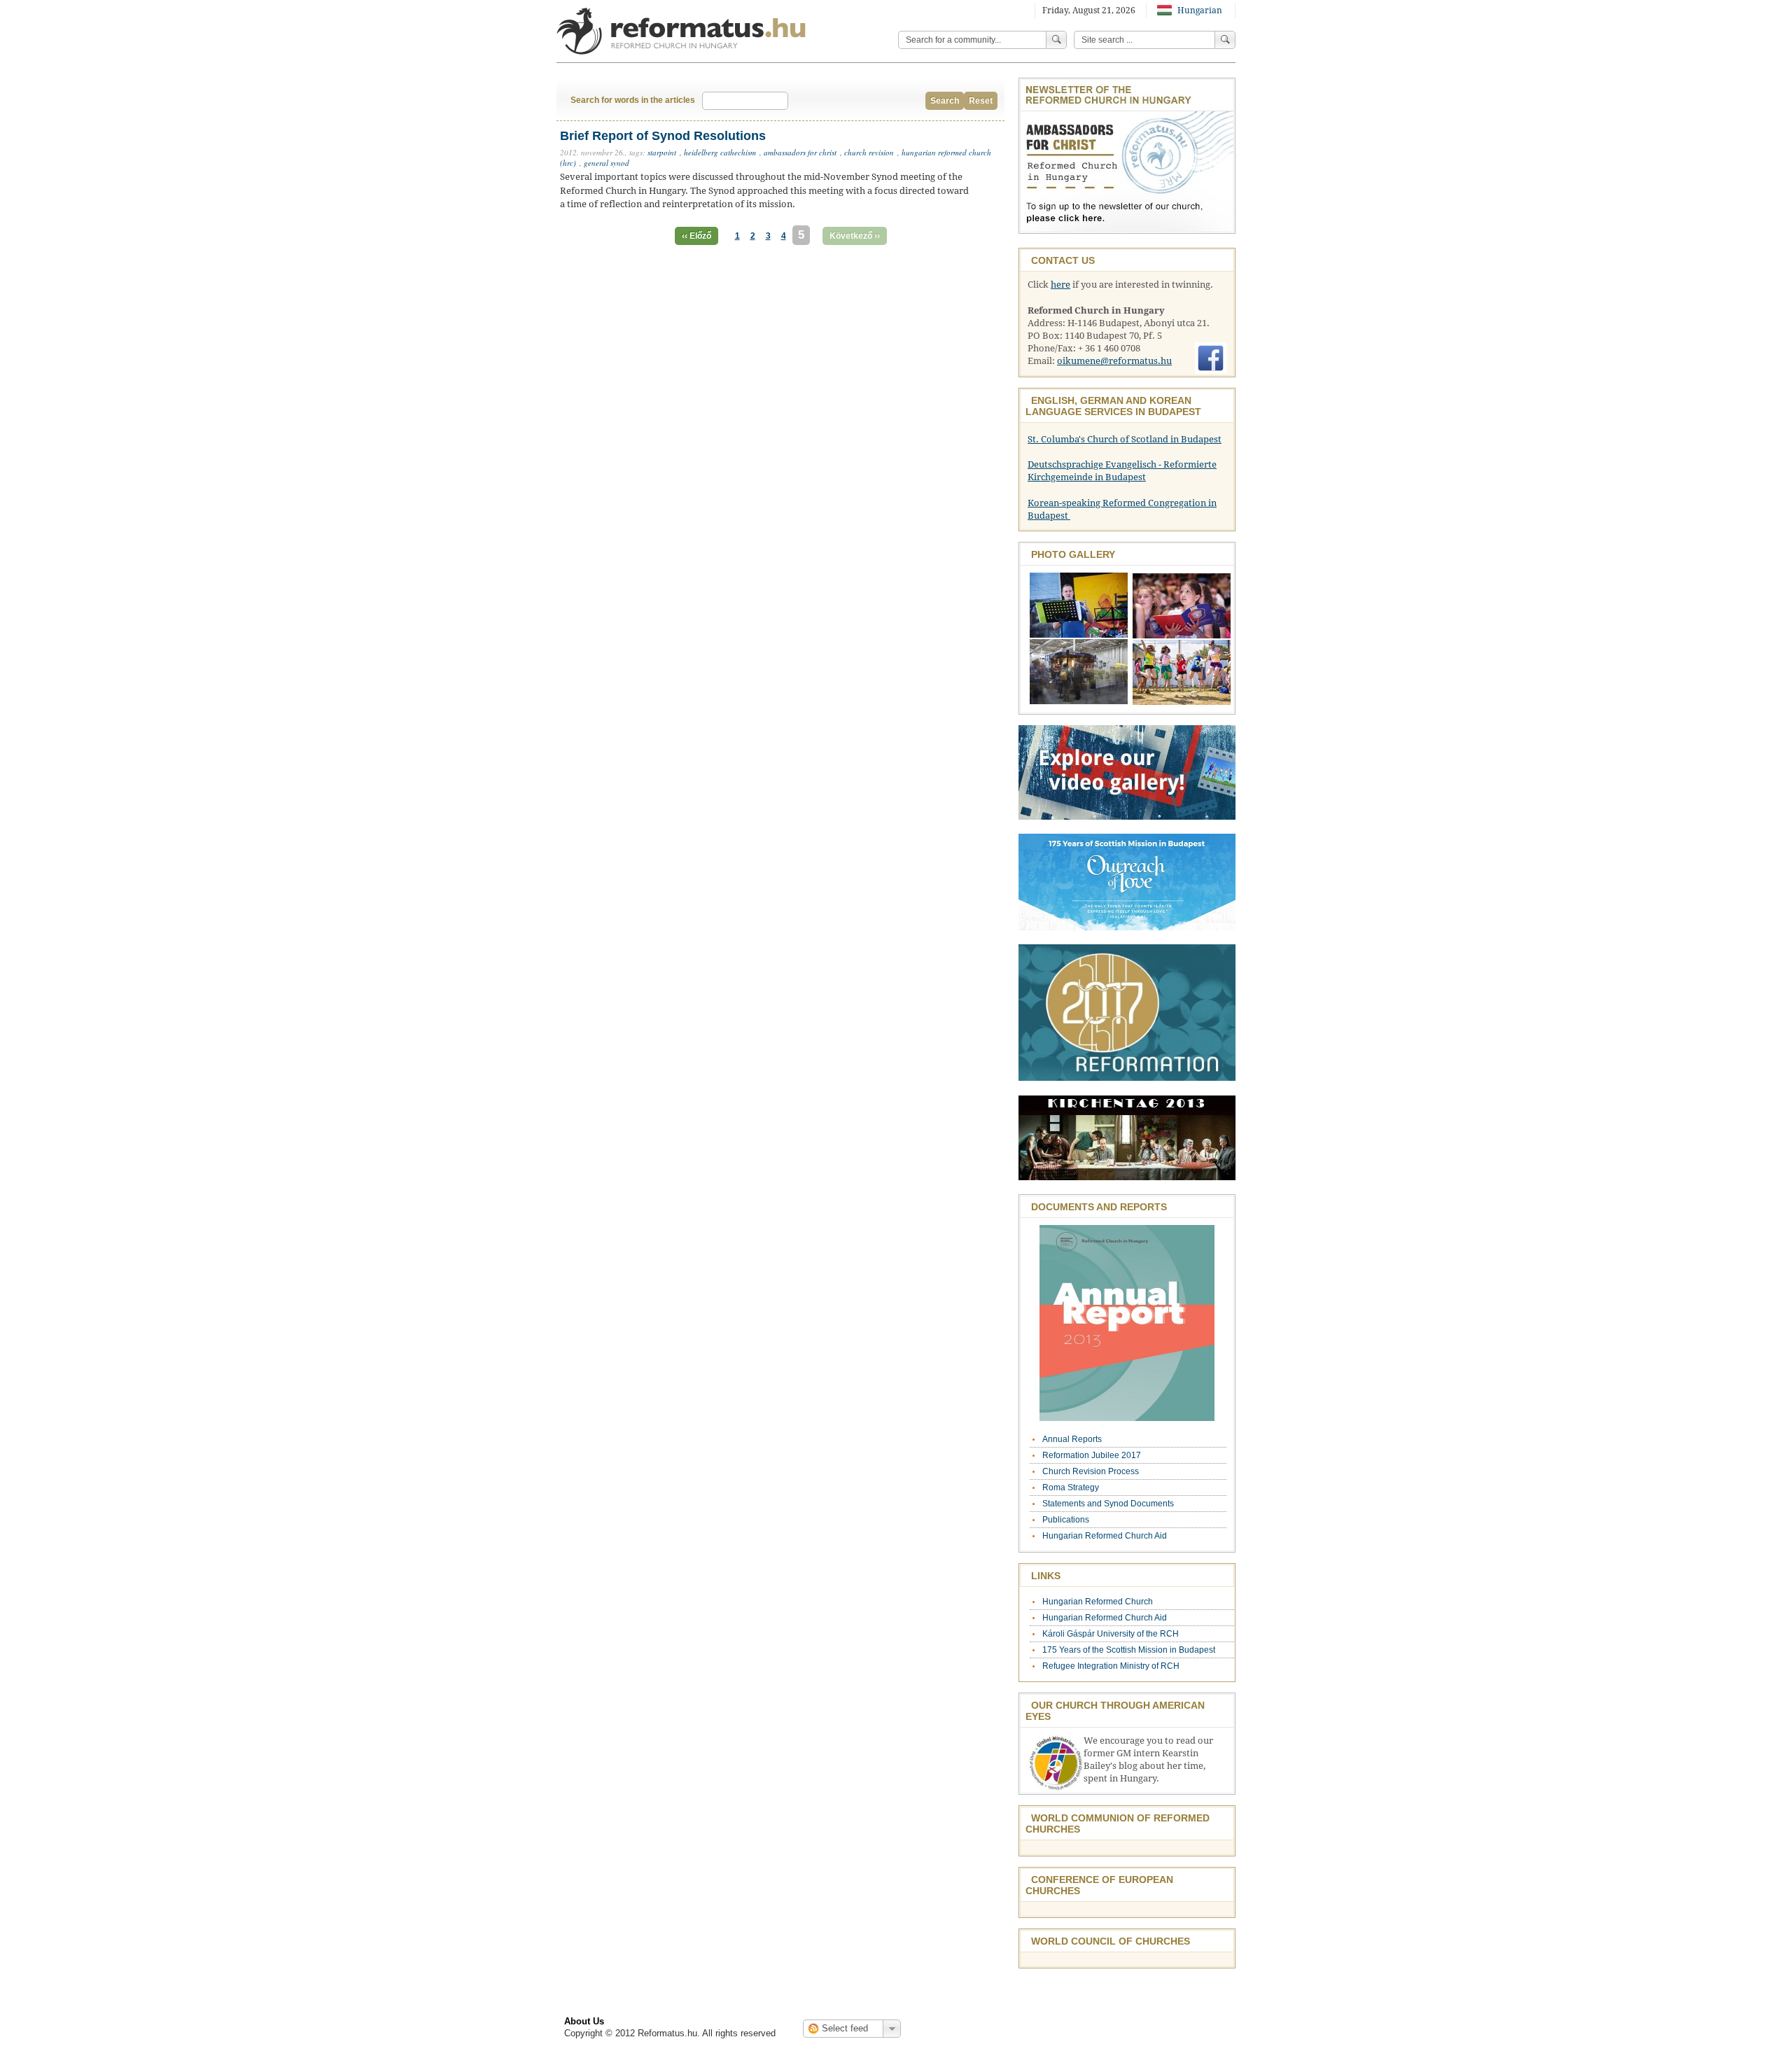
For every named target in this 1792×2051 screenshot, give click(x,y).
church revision (869, 152)
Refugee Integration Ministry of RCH (1111, 1666)
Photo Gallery (1073, 554)
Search (945, 101)
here (1060, 285)
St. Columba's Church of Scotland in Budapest (1125, 439)
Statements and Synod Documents (1108, 1504)
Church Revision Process (1091, 1471)
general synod (607, 163)
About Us (584, 2021)
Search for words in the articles (633, 100)
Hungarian (1199, 10)
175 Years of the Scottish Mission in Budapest (1129, 1650)
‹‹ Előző (696, 236)
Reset (981, 101)
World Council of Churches (1111, 1941)
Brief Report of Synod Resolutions (663, 136)
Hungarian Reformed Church (1098, 1602)
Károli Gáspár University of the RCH (1111, 1634)
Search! (1225, 40)
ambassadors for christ (800, 152)
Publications (1066, 1520)
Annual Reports (1072, 1439)
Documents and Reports (1099, 1207)
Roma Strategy (1071, 1487)
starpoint (662, 152)
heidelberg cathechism (720, 152)
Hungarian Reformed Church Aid (1105, 1536)
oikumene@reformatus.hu (1114, 361)
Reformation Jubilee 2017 (1092, 1455)
